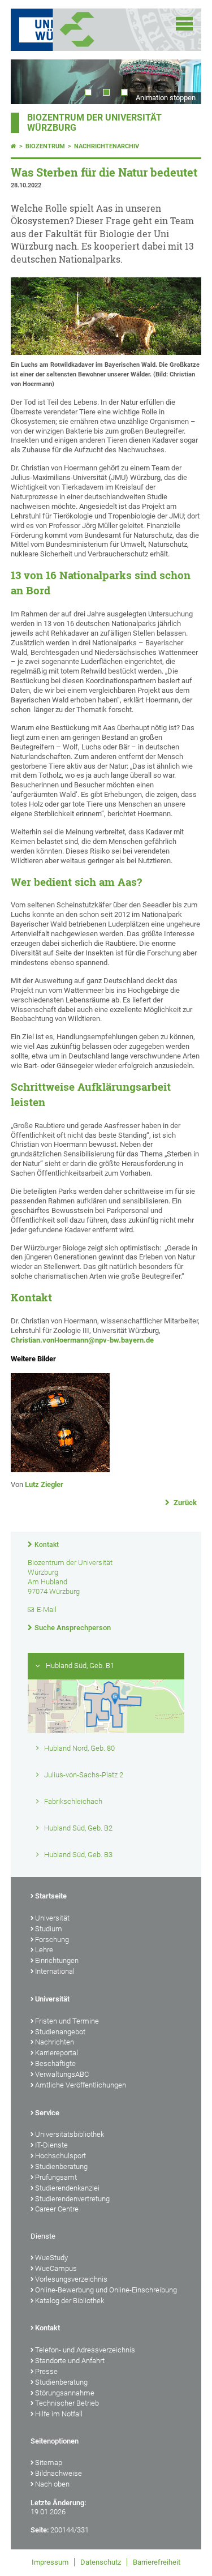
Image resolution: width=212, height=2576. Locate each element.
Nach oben (52, 2484)
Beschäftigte (55, 2063)
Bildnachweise (59, 2473)
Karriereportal (57, 2053)
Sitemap (49, 2463)
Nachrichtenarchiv (107, 146)
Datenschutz (101, 2562)
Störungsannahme (65, 2393)
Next (181, 82)
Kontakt (47, 1545)
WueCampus (56, 2268)
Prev (31, 82)
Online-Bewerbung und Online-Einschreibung (106, 2290)
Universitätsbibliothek (70, 2134)
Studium (49, 1929)
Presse (46, 2371)
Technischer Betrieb (67, 2403)
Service (47, 2113)
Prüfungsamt (56, 2177)
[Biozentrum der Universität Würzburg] (91, 30)
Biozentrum (45, 146)
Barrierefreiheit (157, 2562)
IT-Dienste (51, 2145)
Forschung (52, 1939)
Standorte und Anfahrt (70, 2361)
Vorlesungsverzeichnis (71, 2279)
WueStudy (51, 2258)
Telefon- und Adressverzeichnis (85, 2350)
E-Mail (47, 1610)
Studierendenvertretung (72, 2199)
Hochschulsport (60, 2156)
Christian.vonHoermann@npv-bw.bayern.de (82, 1340)
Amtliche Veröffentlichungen (81, 2085)
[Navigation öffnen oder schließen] (184, 24)
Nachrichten (55, 2042)
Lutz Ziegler (44, 1484)
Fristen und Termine (67, 2021)
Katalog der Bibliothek (70, 2301)
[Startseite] (14, 146)
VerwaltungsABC (62, 2074)
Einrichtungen (57, 1960)
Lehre (44, 1950)
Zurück (184, 1503)
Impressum (50, 2562)
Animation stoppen (166, 98)
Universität (52, 1918)
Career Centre (57, 2209)
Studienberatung (61, 2166)
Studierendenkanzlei (67, 2188)
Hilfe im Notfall (59, 2414)
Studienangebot (60, 2032)
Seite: (40, 2530)
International (55, 1971)
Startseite (51, 1896)
